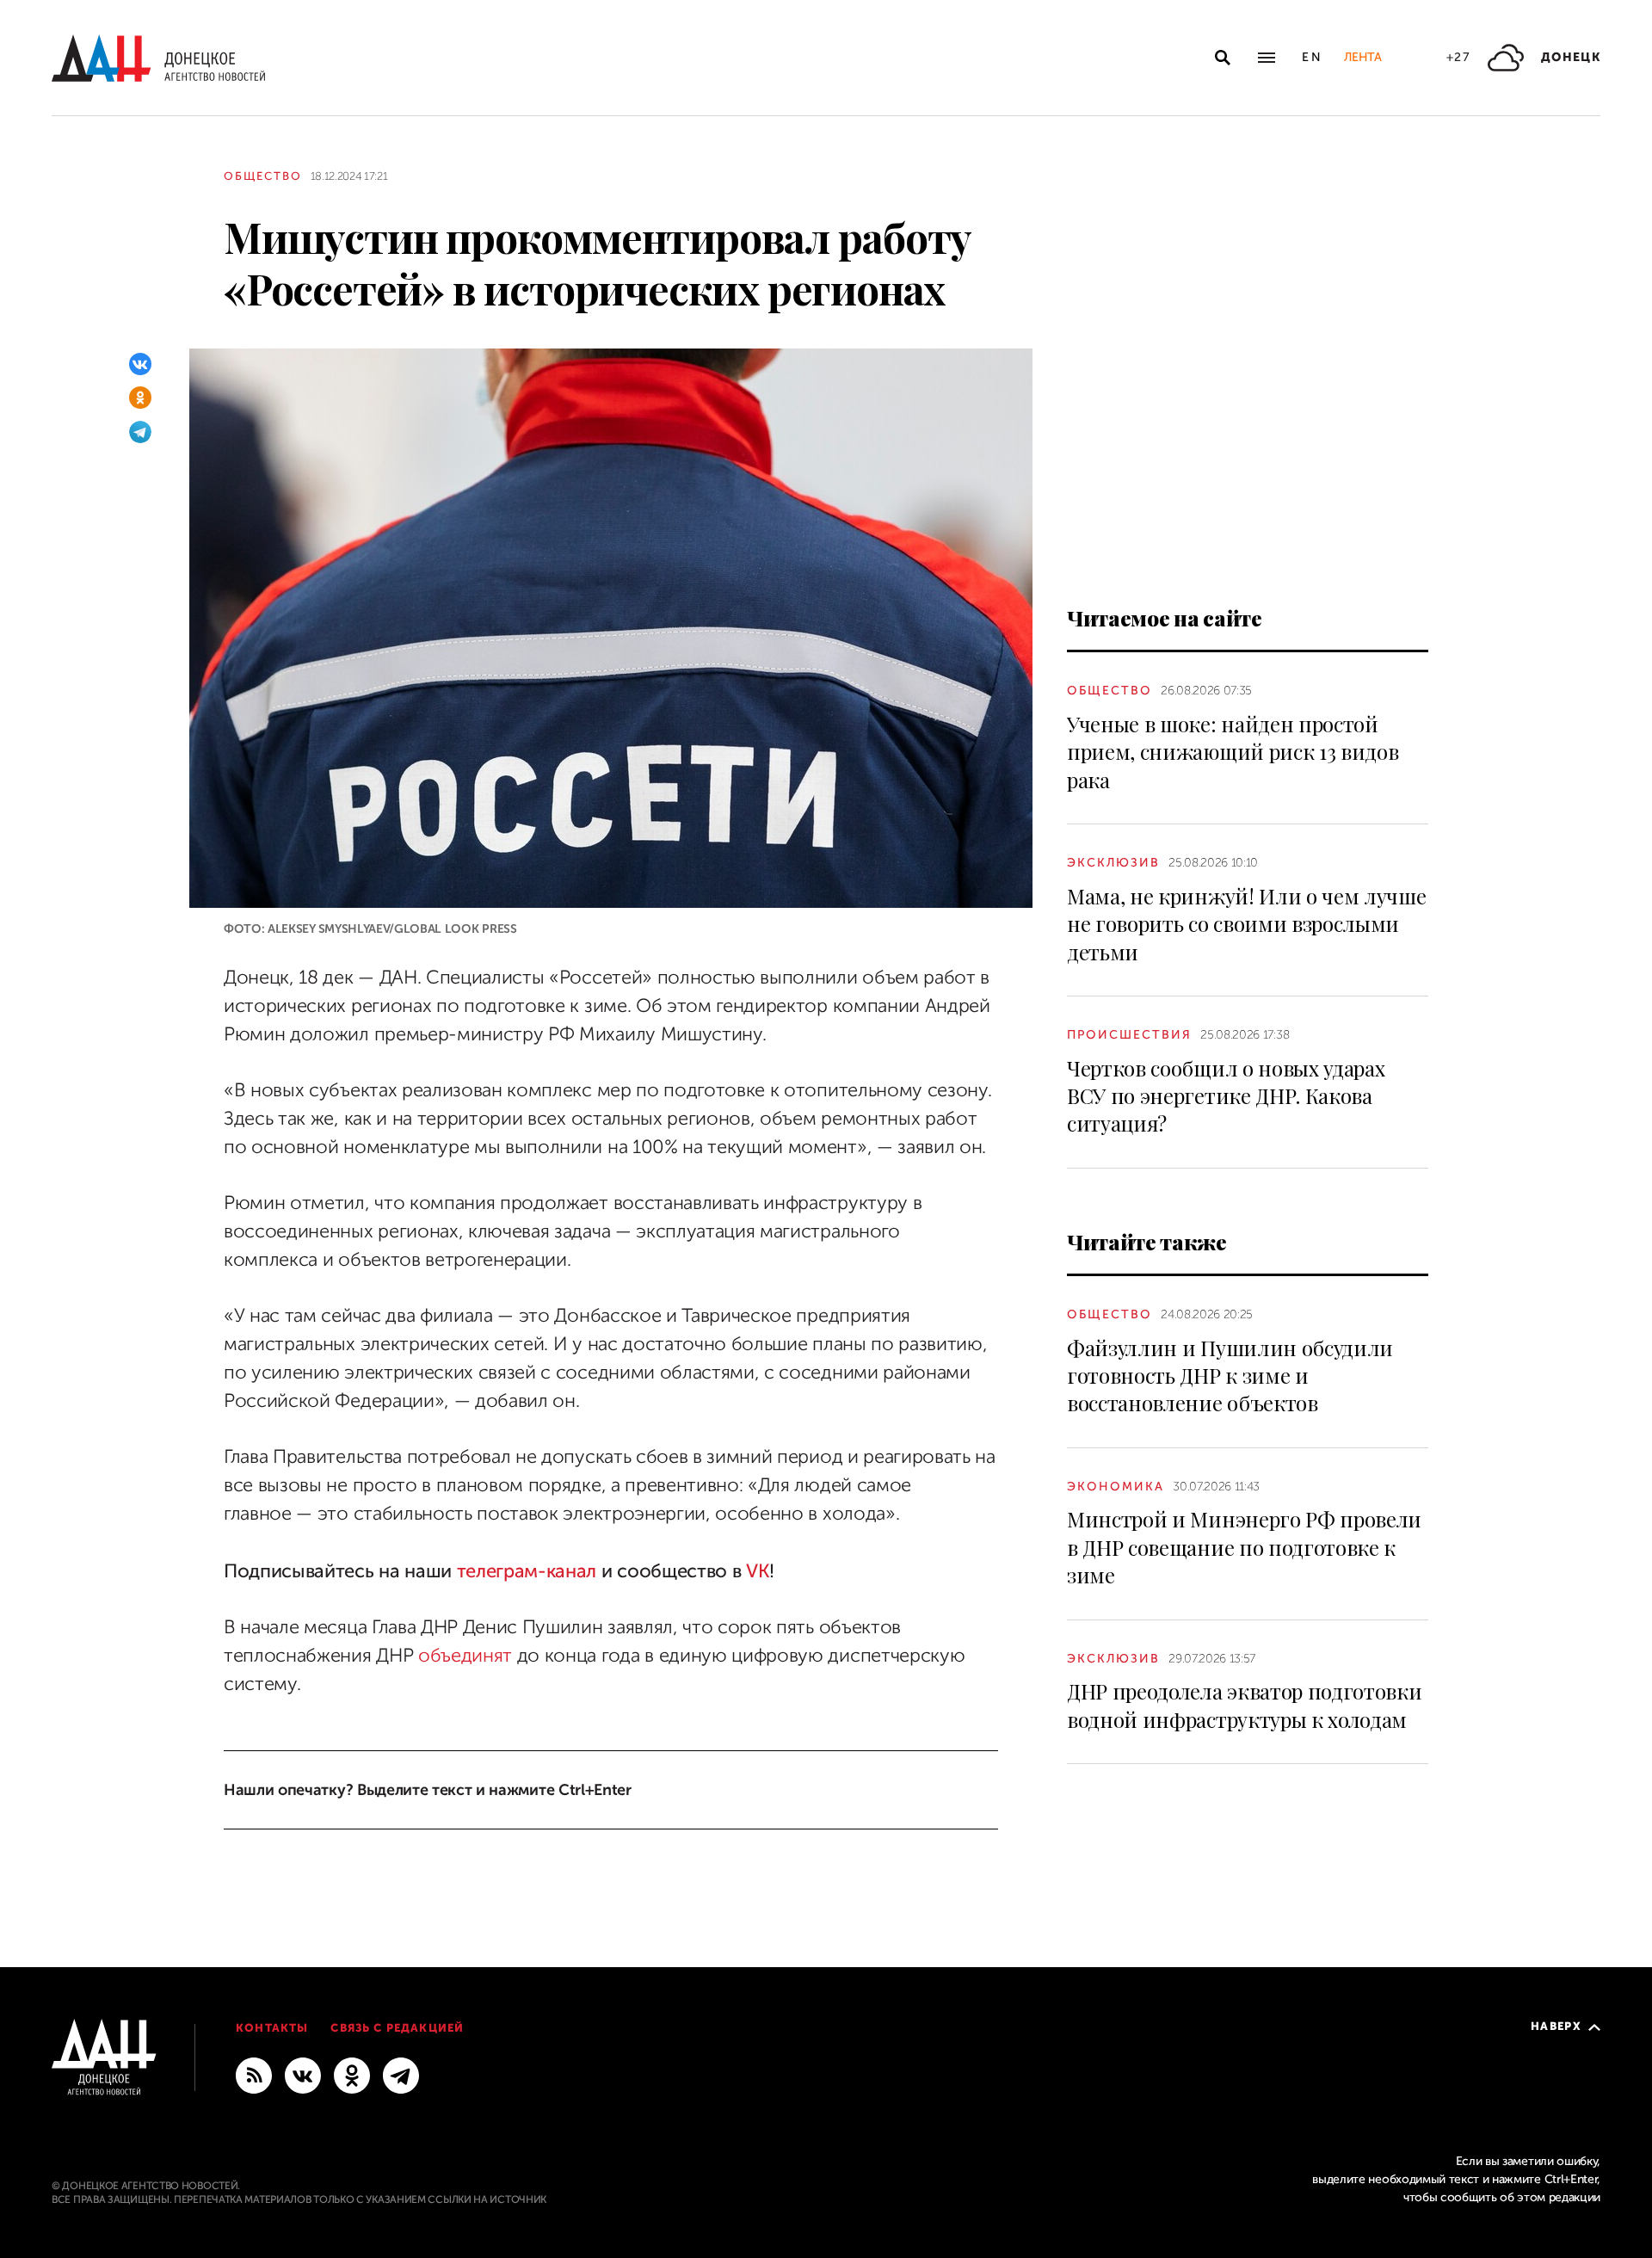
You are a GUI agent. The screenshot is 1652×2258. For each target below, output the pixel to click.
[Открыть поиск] (1223, 58)
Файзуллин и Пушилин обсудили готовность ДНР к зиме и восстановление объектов (1230, 1376)
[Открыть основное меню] (1267, 58)
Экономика (1116, 1487)
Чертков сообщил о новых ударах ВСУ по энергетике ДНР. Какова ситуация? (1226, 1096)
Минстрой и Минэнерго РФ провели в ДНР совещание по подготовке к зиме (1244, 1547)
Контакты (272, 2028)
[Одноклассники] (140, 398)
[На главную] (158, 58)
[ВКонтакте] (140, 364)
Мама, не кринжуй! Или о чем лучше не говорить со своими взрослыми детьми (1246, 924)
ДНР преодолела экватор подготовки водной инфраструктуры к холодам (1244, 1705)
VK (758, 1571)
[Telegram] (140, 432)
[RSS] (254, 2075)
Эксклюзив (1113, 863)
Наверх (1556, 2026)
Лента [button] (1362, 57)
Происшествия (1129, 1035)
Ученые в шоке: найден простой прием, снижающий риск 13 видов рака (1233, 752)
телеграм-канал (527, 1571)
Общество (263, 176)
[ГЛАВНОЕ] (401, 2075)
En (1313, 57)
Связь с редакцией (397, 2028)
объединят (465, 1656)
